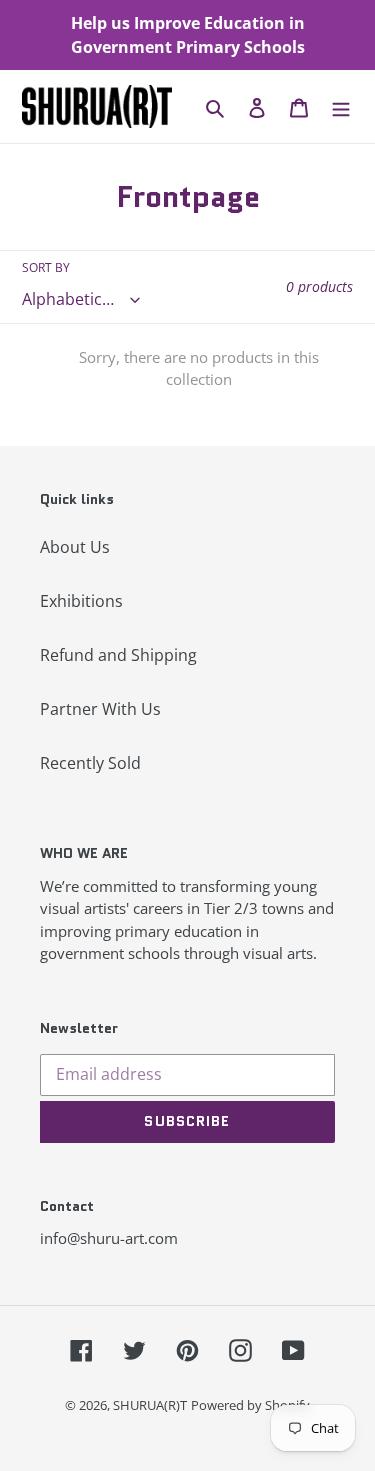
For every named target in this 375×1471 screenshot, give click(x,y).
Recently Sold (90, 763)
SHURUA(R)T (150, 1405)
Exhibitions (81, 601)
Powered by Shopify (250, 1405)
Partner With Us (100, 709)
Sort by (46, 267)
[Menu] (341, 106)
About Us (75, 547)
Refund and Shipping (118, 655)
